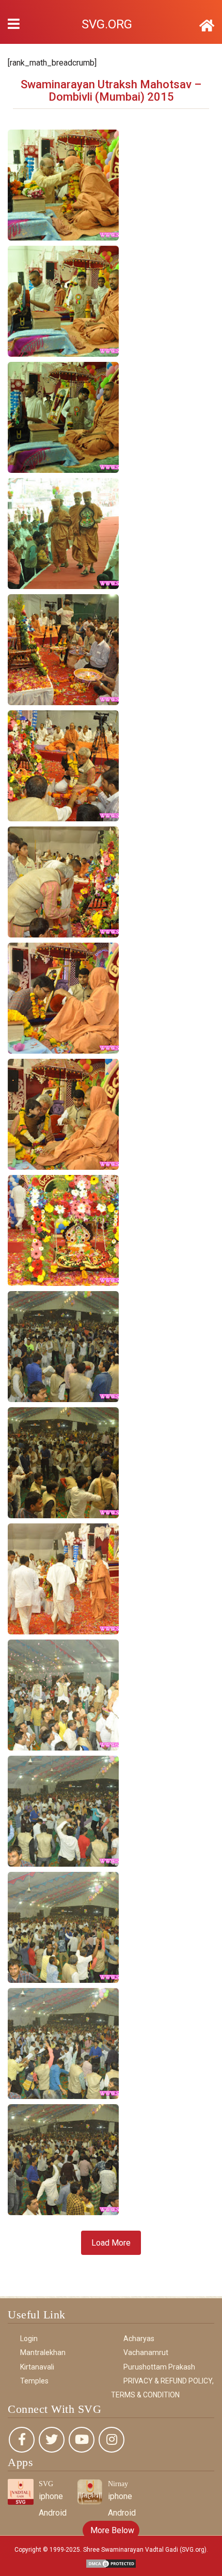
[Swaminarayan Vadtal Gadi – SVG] (207, 26)
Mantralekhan (43, 2352)
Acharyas (139, 2339)
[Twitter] (52, 2440)
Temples (34, 2381)
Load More (111, 2243)
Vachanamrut (146, 2352)
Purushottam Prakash (159, 2367)
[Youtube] (82, 2440)
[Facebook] (22, 2440)
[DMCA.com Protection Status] (111, 2563)
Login (29, 2339)
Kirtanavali (37, 2367)
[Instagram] (112, 2440)
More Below (111, 2530)
